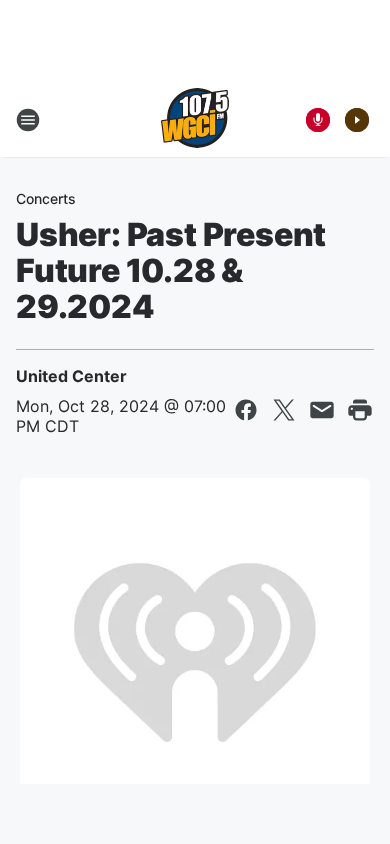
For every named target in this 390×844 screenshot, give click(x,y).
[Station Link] (195, 120)
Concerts (46, 198)
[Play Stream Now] (357, 120)
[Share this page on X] (284, 410)
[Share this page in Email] (322, 410)
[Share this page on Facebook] (246, 410)
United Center (71, 376)
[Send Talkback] (318, 120)
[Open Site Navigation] (28, 120)
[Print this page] (360, 410)
